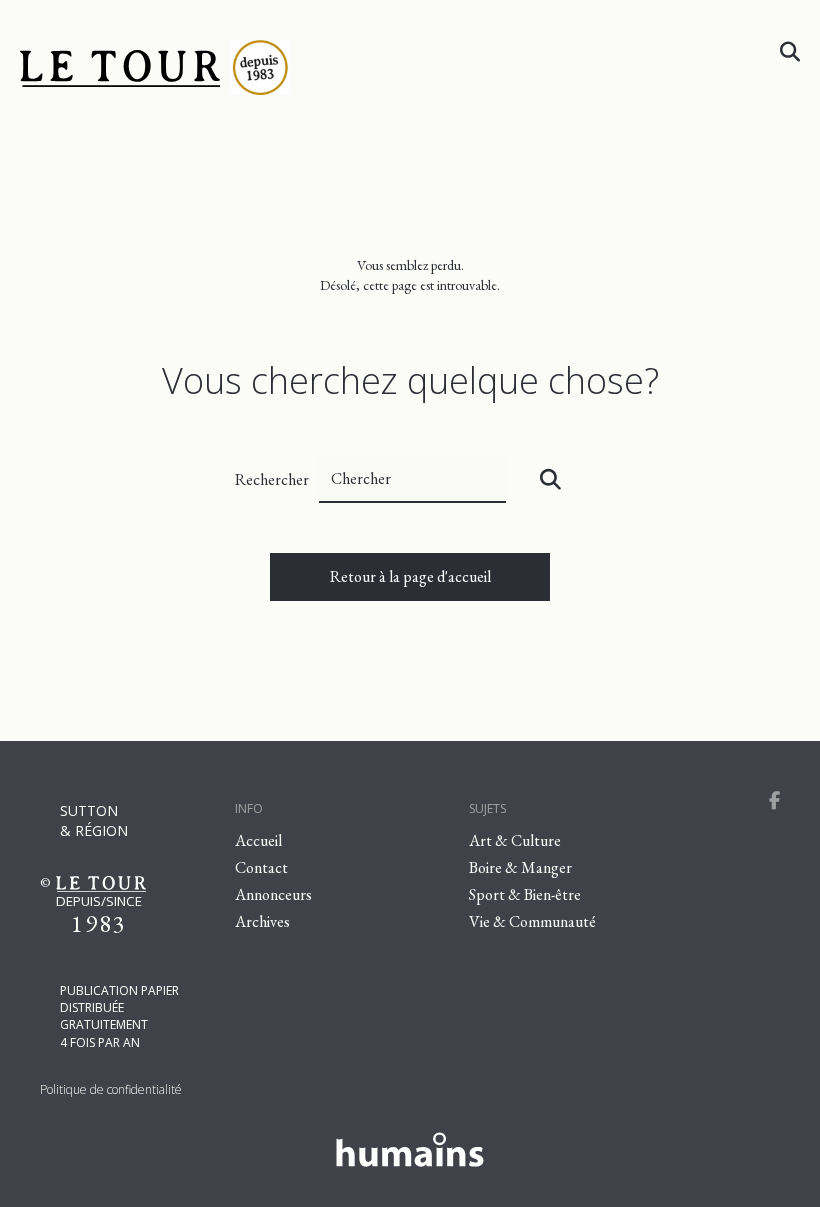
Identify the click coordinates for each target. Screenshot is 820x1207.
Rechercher (272, 479)
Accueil (258, 840)
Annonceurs (273, 894)
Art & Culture (515, 840)
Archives (262, 921)
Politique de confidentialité (111, 1089)
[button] (550, 480)
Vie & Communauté (532, 921)
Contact (261, 867)
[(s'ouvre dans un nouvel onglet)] (410, 1146)
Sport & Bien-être (525, 894)
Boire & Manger (520, 867)
